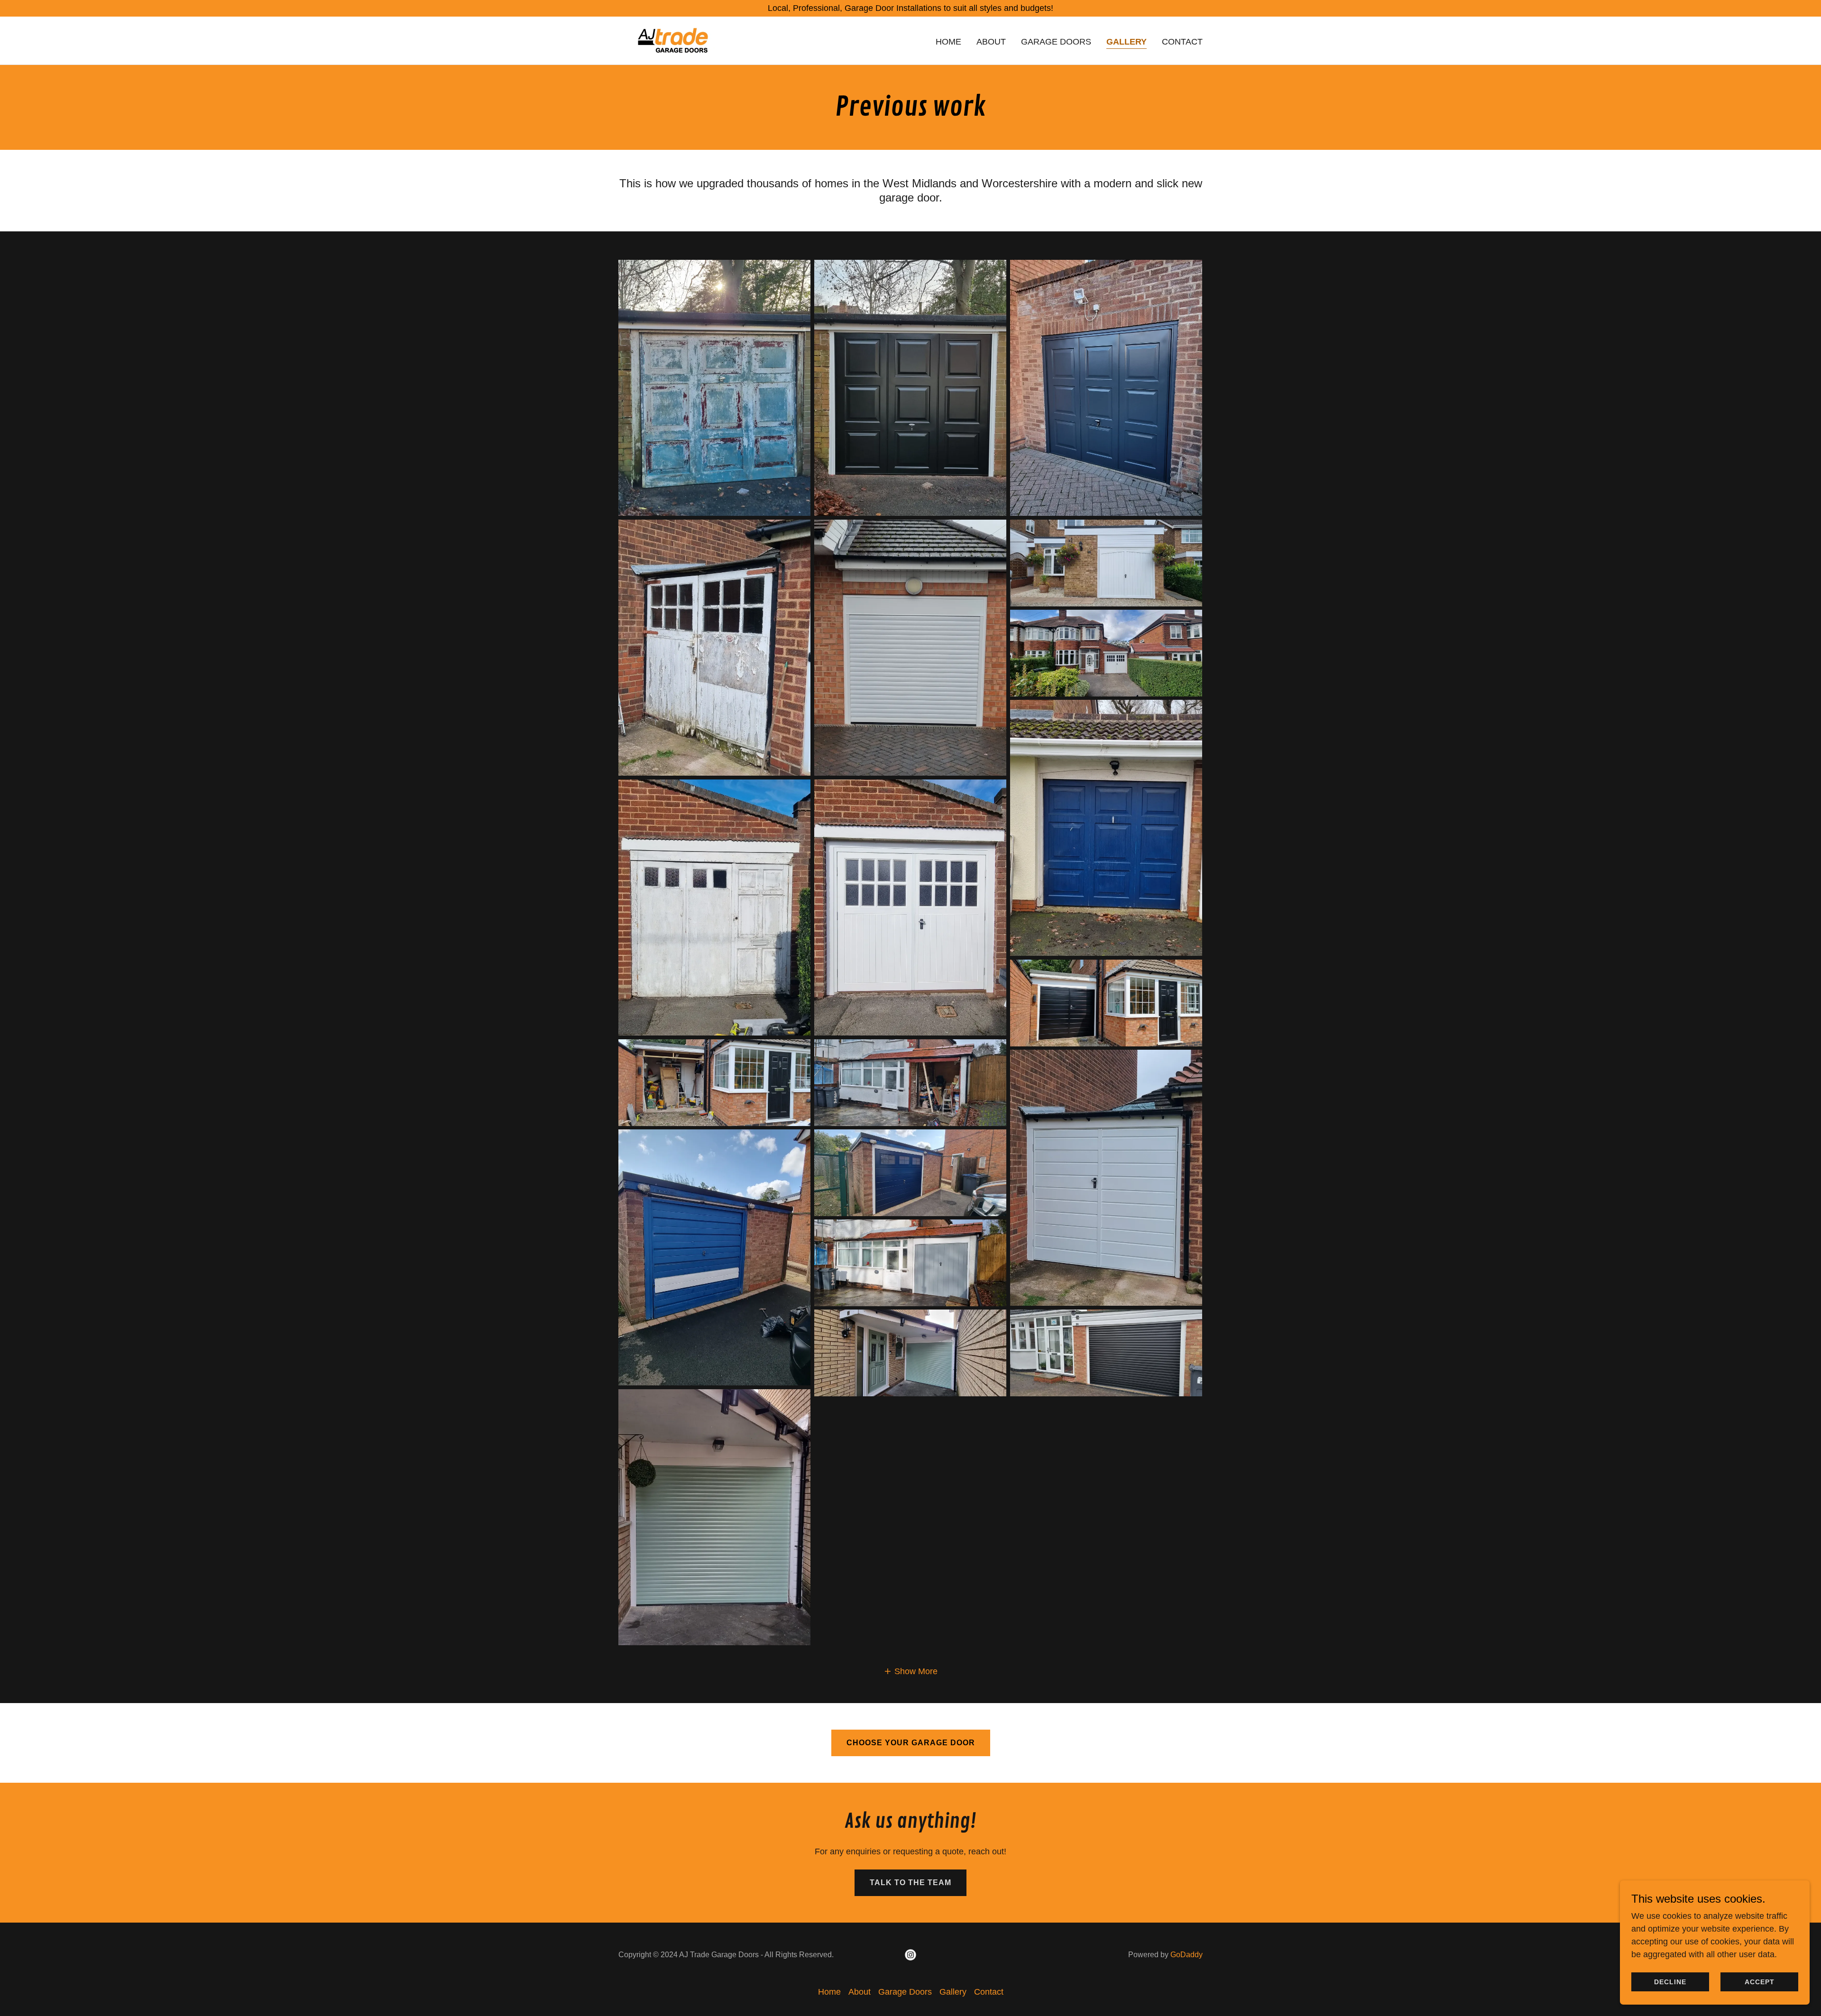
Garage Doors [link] (1056, 42)
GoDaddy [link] (1186, 1955)
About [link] (991, 42)
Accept (1760, 1982)
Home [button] (829, 1992)
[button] (910, 1671)
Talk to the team (910, 1883)
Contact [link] (1182, 42)
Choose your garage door (911, 1743)
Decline (1670, 1982)
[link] (673, 40)
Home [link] (948, 42)
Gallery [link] (1127, 42)
